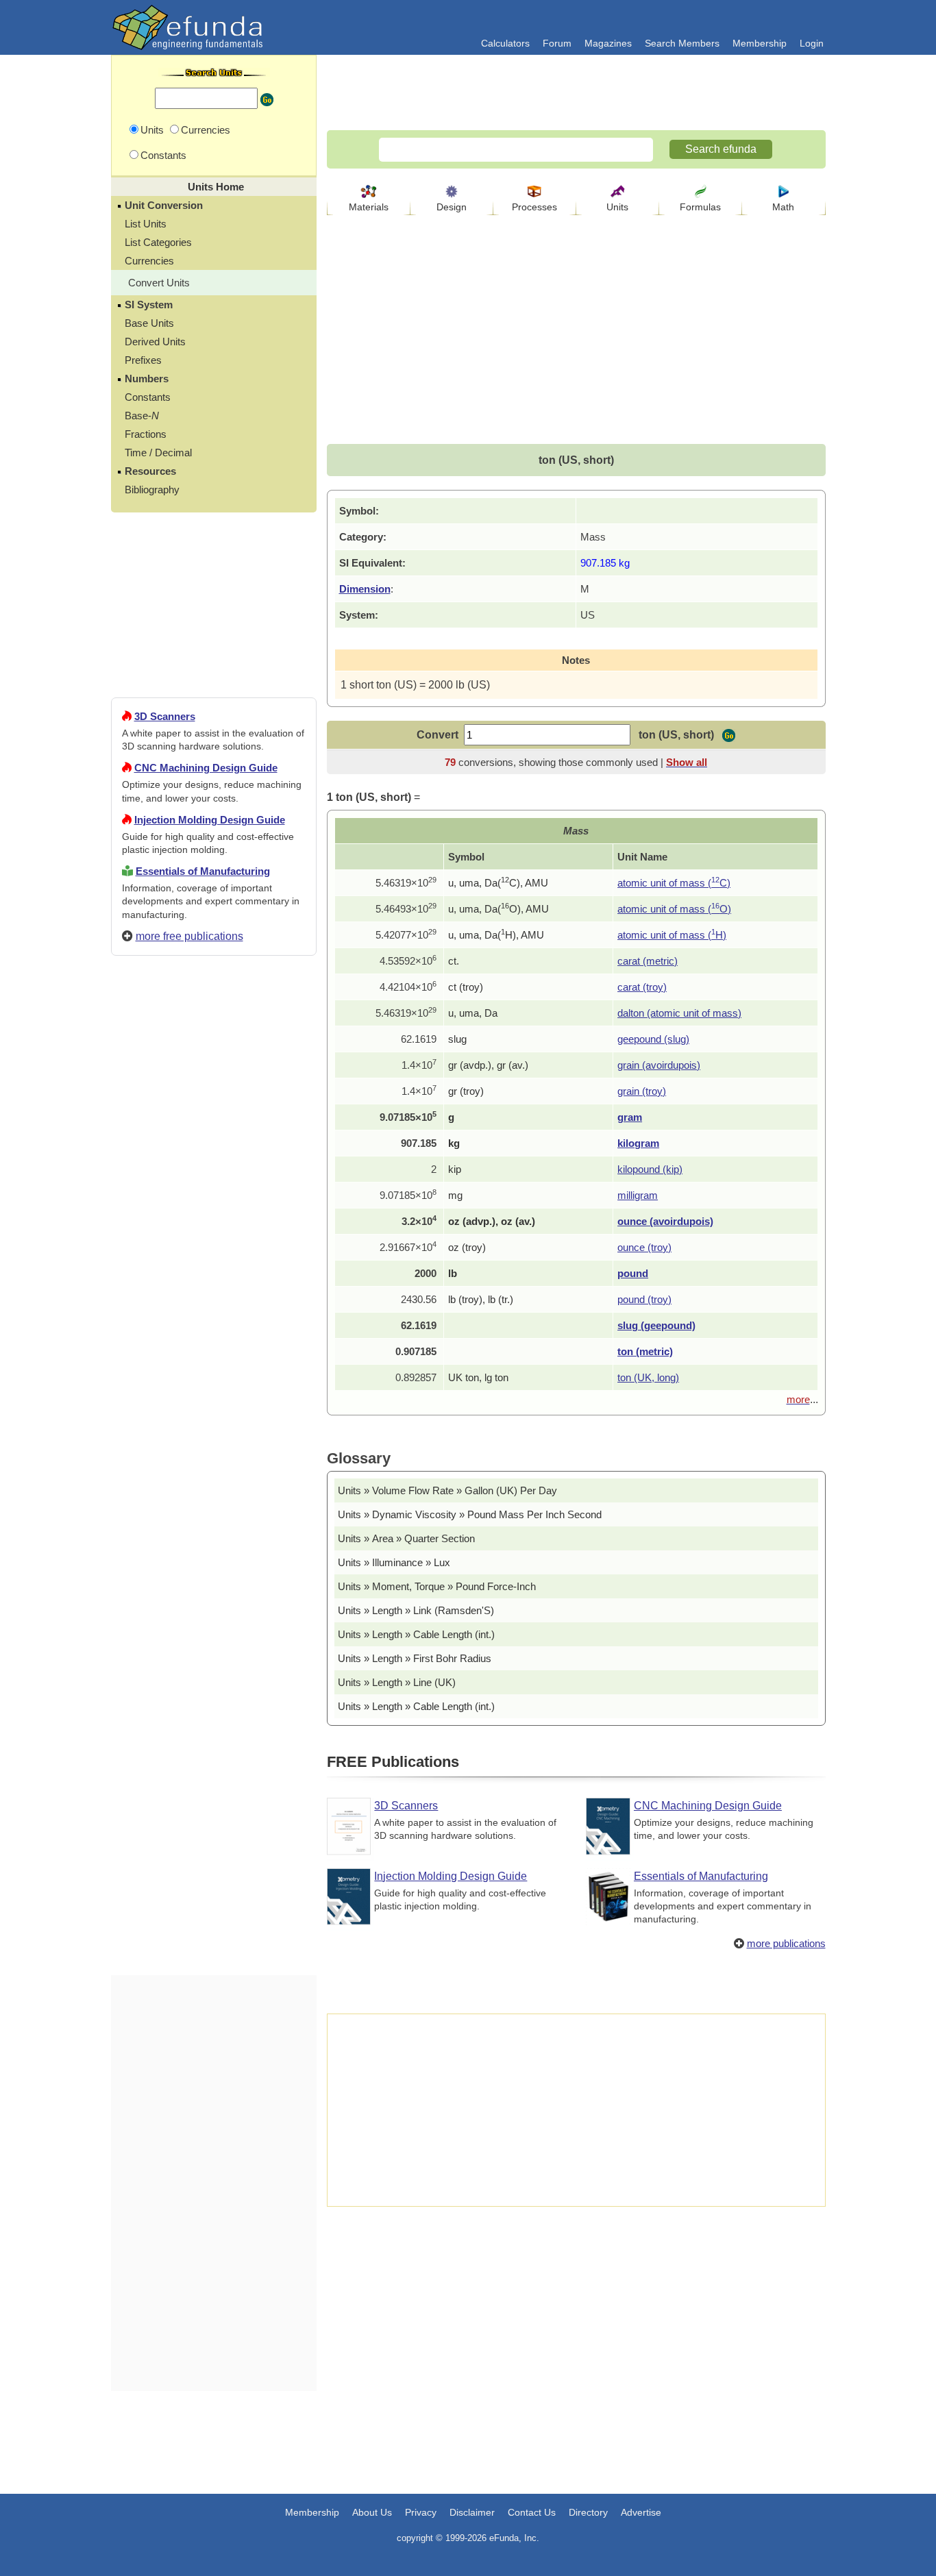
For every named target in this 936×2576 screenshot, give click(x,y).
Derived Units (155, 342)
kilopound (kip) (650, 1169)
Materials (369, 207)
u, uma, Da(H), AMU (496, 935)
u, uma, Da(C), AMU (498, 883)
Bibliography (152, 490)
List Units (146, 224)
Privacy (421, 2512)
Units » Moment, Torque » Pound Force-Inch (437, 1586)
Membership (760, 43)
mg (455, 1195)
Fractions (146, 434)
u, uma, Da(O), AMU (498, 909)
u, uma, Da (473, 1013)
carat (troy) (642, 987)
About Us (372, 2512)
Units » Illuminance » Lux (394, 1562)
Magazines (608, 43)
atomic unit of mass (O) (674, 909)
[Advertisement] (214, 1462)
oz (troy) (467, 1247)
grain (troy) (642, 1091)
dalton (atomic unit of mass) (679, 1013)
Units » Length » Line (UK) (397, 1682)
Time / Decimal (158, 453)
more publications (786, 1943)
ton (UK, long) (648, 1377)
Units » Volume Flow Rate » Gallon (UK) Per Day (447, 1490)
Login (812, 43)
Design (452, 207)
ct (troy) (466, 987)
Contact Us (532, 2512)
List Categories (158, 242)
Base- (142, 416)
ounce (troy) (644, 1247)
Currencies (149, 261)
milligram (638, 1195)
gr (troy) (466, 1091)
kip (455, 1169)
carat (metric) (648, 961)
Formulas (700, 207)
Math (783, 207)
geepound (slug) (653, 1039)
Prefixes (143, 360)
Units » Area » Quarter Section (406, 1538)
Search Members (682, 43)
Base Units (149, 323)
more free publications (189, 936)
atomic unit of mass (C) (674, 883)
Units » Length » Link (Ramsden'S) (416, 1610)
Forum (557, 43)
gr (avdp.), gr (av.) (488, 1065)
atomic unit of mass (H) (672, 935)
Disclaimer (472, 2512)
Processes (534, 207)
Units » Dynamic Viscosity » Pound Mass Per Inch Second (470, 1514)
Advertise (641, 2512)
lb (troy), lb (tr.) (481, 1299)
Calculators (505, 43)
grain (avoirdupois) (659, 1065)
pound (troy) (644, 1299)
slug (457, 1039)
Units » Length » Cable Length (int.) (416, 1634)
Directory (588, 2512)
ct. (454, 961)
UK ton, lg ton (478, 1377)
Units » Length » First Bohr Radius (415, 1658)
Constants (148, 397)
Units (617, 207)
